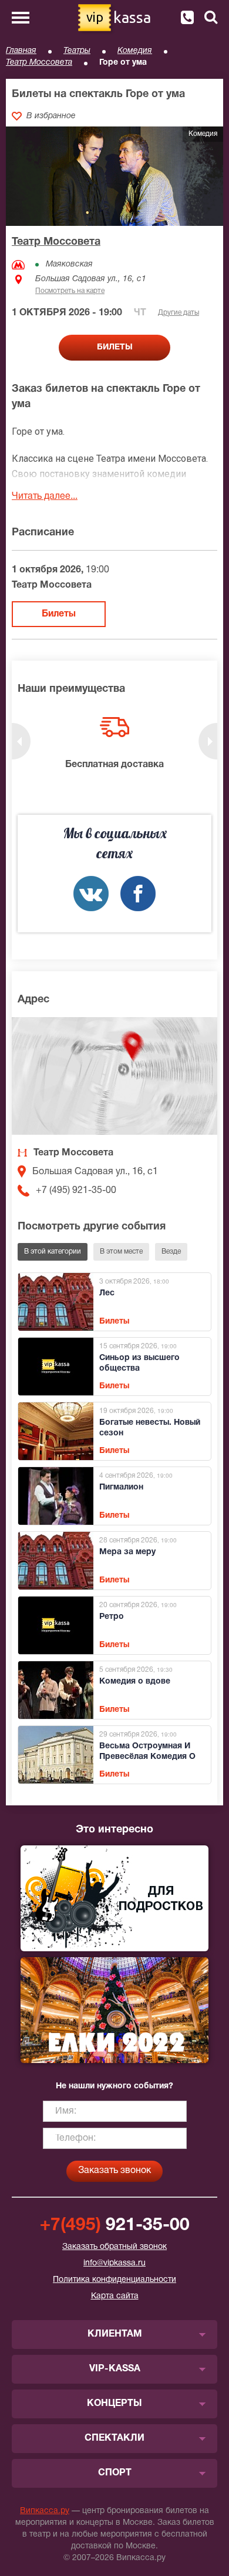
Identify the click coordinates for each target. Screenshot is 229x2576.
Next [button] (208, 741)
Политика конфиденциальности (114, 2280)
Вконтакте (91, 894)
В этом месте (121, 1252)
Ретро (112, 1617)
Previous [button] (21, 741)
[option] (114, 744)
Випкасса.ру (45, 2511)
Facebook (138, 894)
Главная (21, 51)
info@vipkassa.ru (114, 2263)
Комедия (135, 51)
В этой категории (53, 1252)
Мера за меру (127, 1552)
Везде (171, 1252)
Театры (77, 51)
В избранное (51, 116)
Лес (107, 1293)
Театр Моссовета (39, 63)
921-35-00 (115, 2226)
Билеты (59, 614)
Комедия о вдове (135, 1682)
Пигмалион (121, 1487)
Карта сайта (115, 2296)
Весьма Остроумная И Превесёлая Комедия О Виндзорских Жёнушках (149, 1757)
